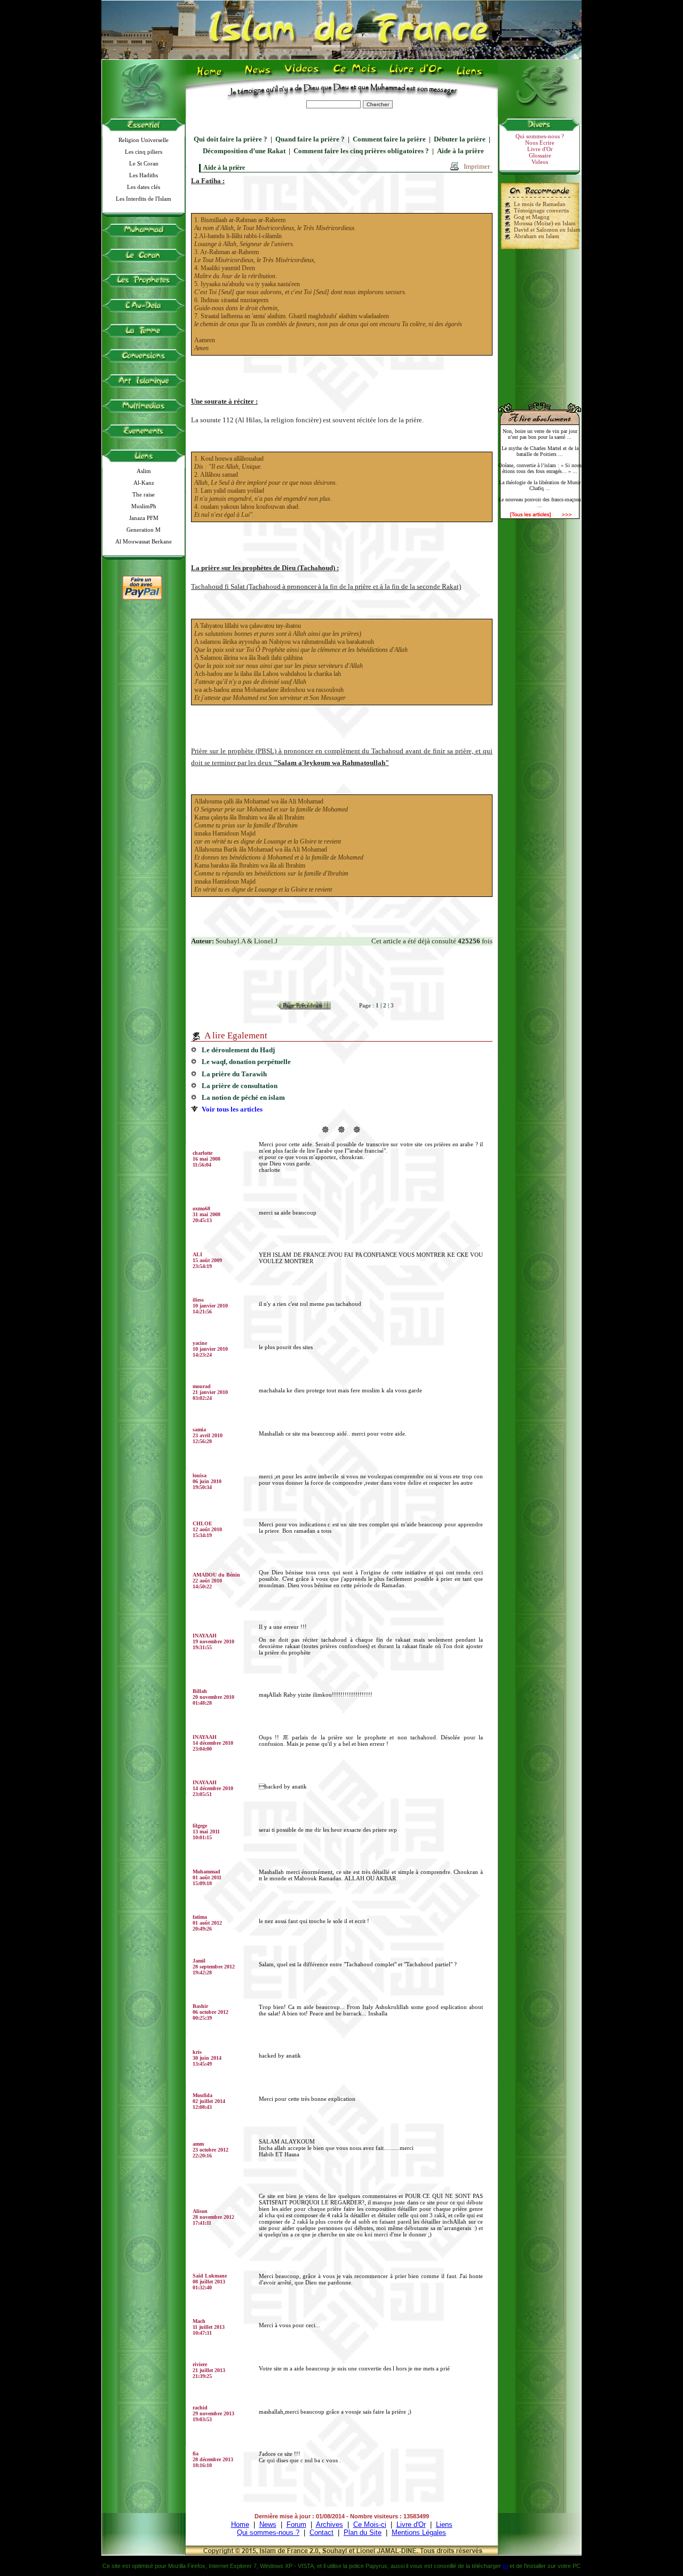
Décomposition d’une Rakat (244, 151)
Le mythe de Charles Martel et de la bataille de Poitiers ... (540, 451)
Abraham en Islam (537, 236)
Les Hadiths (144, 175)
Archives (329, 2524)
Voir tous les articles (232, 1109)
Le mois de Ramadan (540, 204)
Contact (321, 2532)
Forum (296, 2524)
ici (505, 2566)
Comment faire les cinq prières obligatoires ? (361, 151)
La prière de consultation (240, 1086)
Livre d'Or (415, 75)
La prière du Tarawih (234, 1074)
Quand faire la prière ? (310, 139)
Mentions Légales (419, 2532)
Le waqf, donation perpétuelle (246, 1062)
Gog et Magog (532, 217)
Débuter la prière (460, 139)
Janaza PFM (144, 518)
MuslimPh (144, 506)
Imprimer (477, 166)
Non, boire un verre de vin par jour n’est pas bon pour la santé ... (540, 434)
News (259, 75)
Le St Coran (144, 163)
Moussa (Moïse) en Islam (545, 223)
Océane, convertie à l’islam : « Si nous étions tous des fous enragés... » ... (540, 468)
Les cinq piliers (144, 152)
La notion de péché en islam (243, 1097)
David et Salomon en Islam (547, 230)
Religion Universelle (144, 140)
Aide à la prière (460, 151)
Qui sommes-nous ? (540, 136)
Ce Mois (355, 75)
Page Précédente (303, 1005)
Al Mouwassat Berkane (144, 541)
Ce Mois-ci (370, 2524)
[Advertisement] (540, 321)
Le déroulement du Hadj (238, 1050)
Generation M (144, 530)
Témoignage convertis (541, 210)
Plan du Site (363, 2532)
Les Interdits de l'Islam (144, 199)
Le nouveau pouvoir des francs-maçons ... (540, 502)
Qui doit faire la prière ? (231, 139)
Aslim (144, 471)
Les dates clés (144, 187)
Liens (472, 75)
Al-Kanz (144, 483)
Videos (303, 75)
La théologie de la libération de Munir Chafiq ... (540, 485)
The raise (144, 494)
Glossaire (540, 155)
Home (212, 75)
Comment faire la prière (389, 139)
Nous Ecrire (540, 143)
